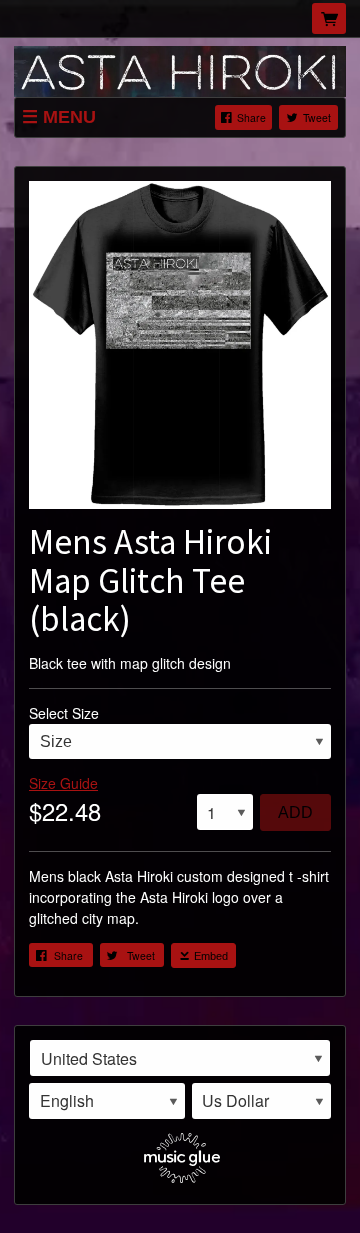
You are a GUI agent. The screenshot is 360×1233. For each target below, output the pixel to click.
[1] (225, 812)
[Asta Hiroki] (180, 69)
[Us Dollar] (262, 1101)
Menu (69, 117)
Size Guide (63, 783)
